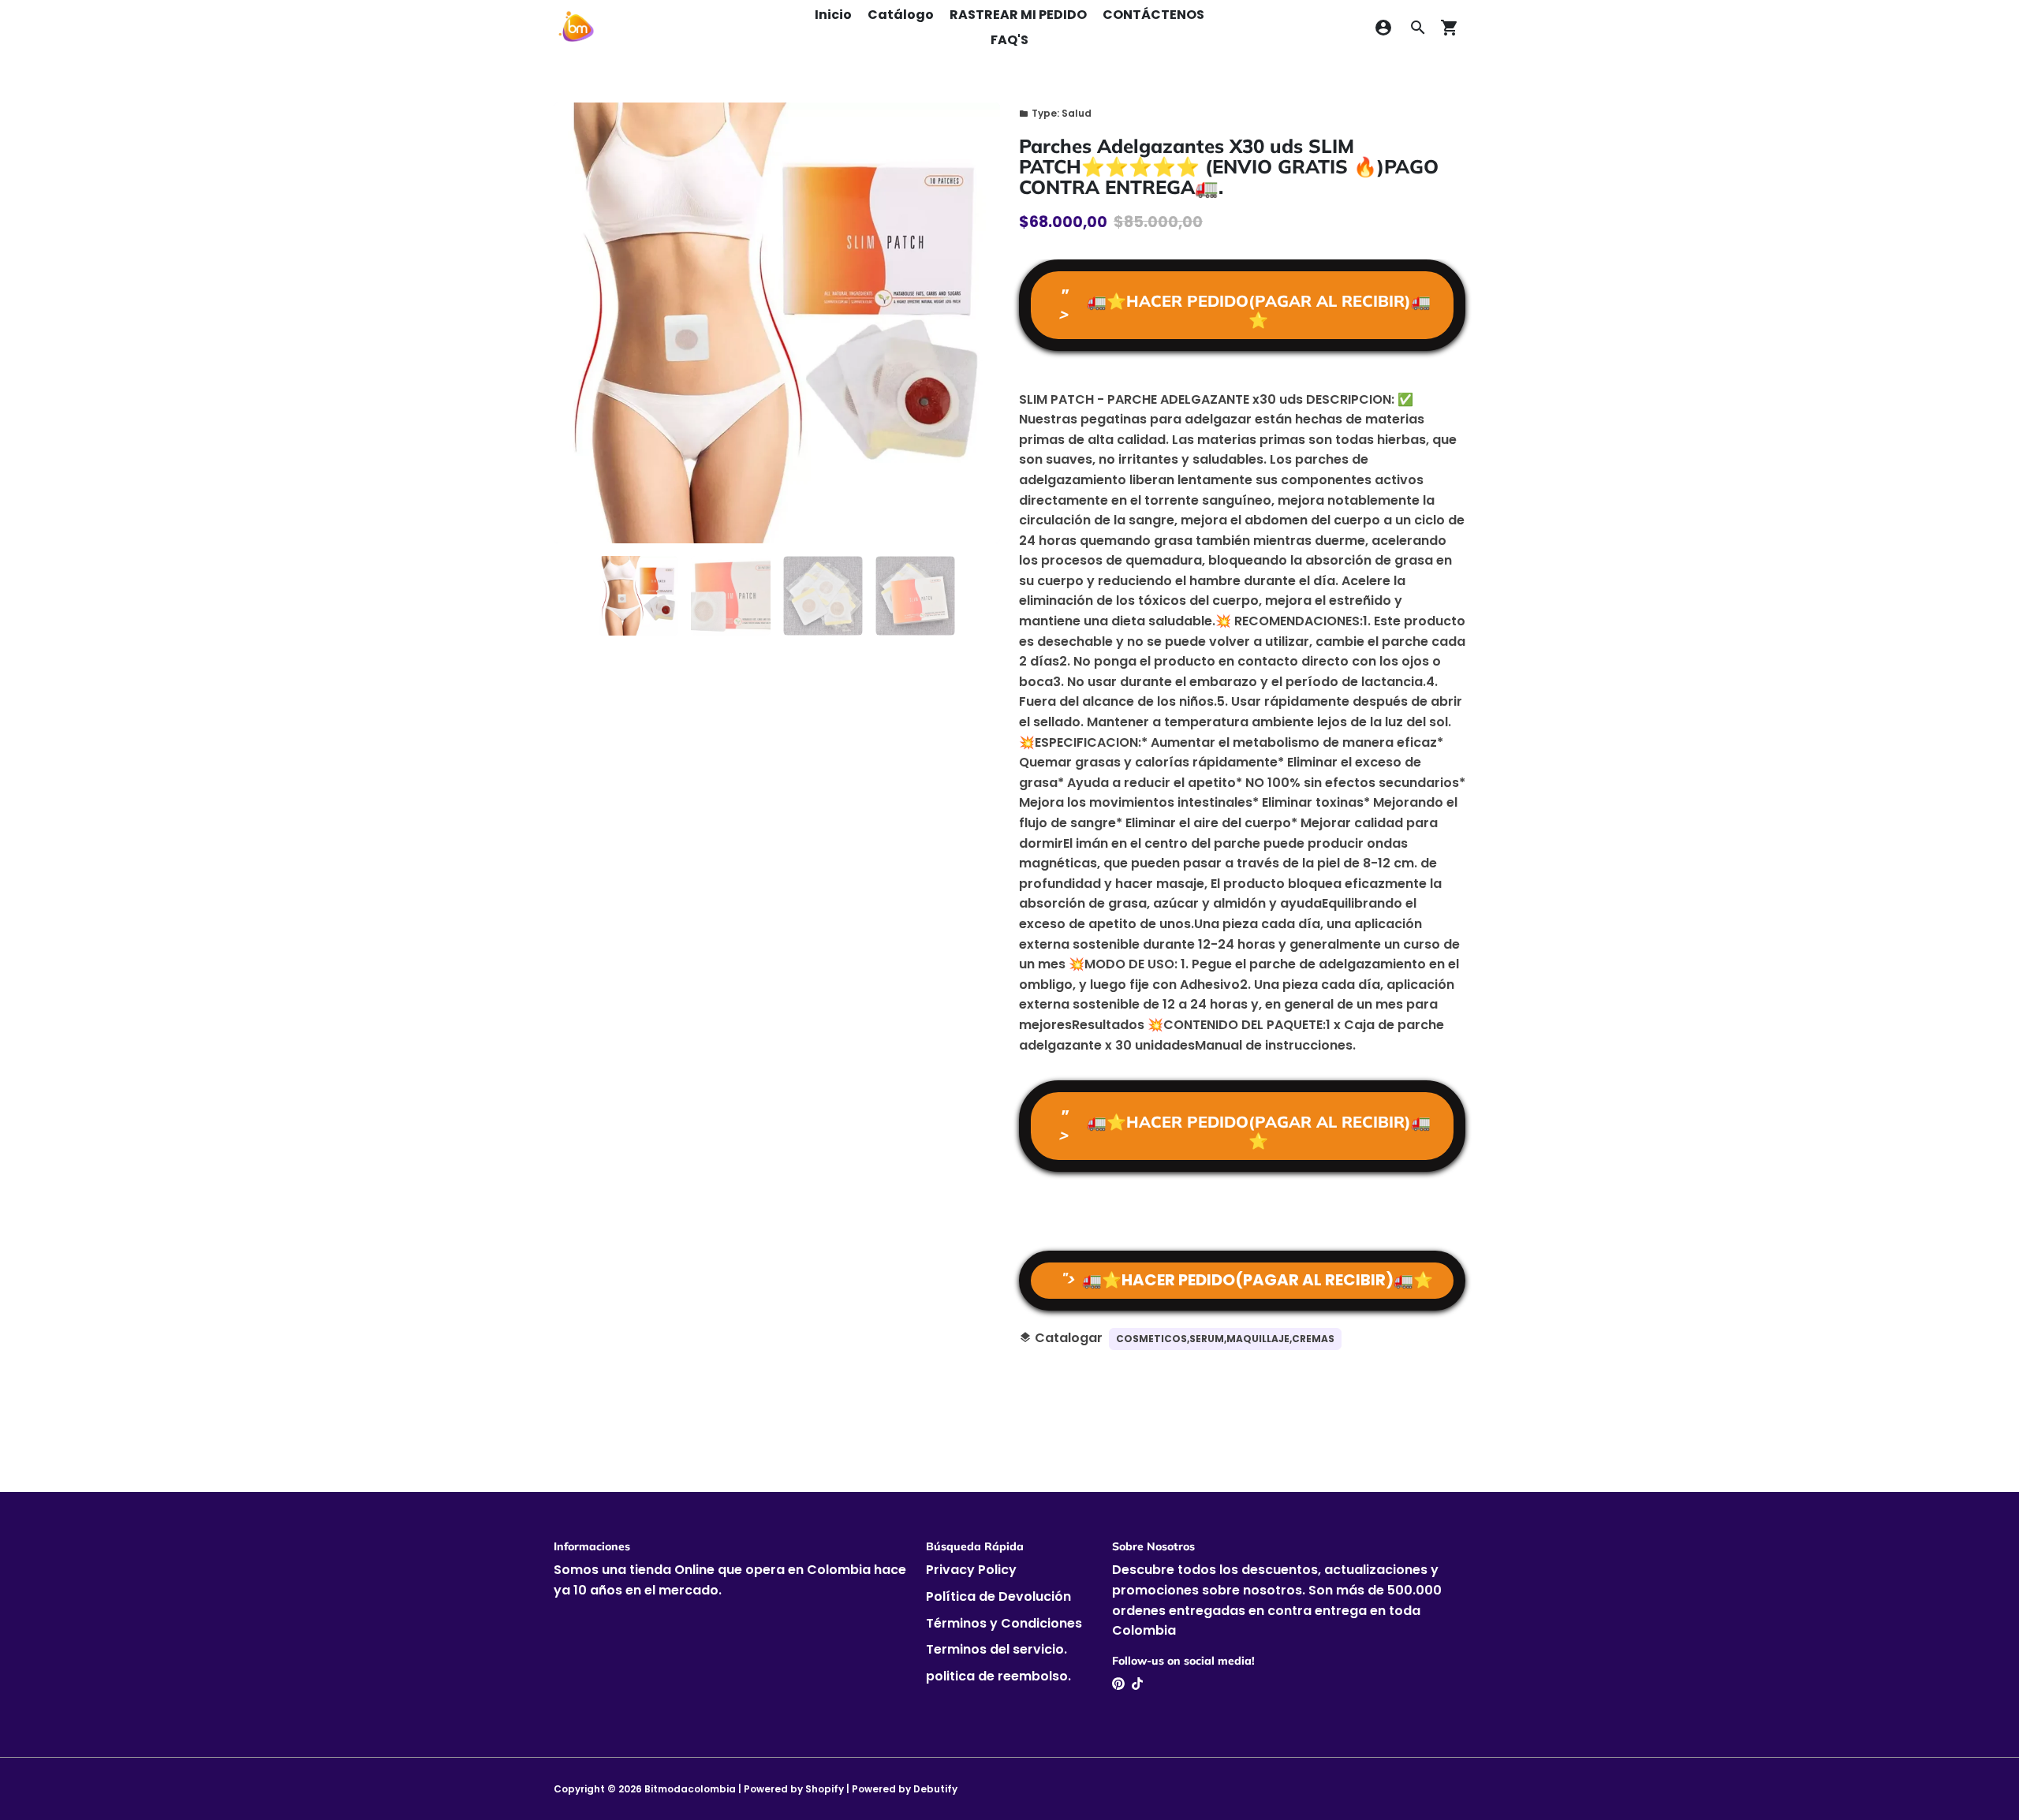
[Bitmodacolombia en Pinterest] (1118, 1684)
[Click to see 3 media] (823, 596)
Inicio (833, 15)
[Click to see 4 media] (915, 596)
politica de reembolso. (998, 1676)
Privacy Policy (971, 1570)
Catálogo (901, 15)
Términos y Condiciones (1004, 1623)
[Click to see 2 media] (731, 596)
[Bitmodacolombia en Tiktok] (1137, 1684)
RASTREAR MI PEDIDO (1018, 15)
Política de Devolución (998, 1596)
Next (979, 323)
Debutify (935, 1789)
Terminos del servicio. (996, 1649)
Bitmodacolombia (690, 1789)
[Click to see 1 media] (638, 596)
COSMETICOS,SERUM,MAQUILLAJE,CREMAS (1225, 1339)
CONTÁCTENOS (1153, 15)
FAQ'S (1009, 40)
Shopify (825, 1789)
